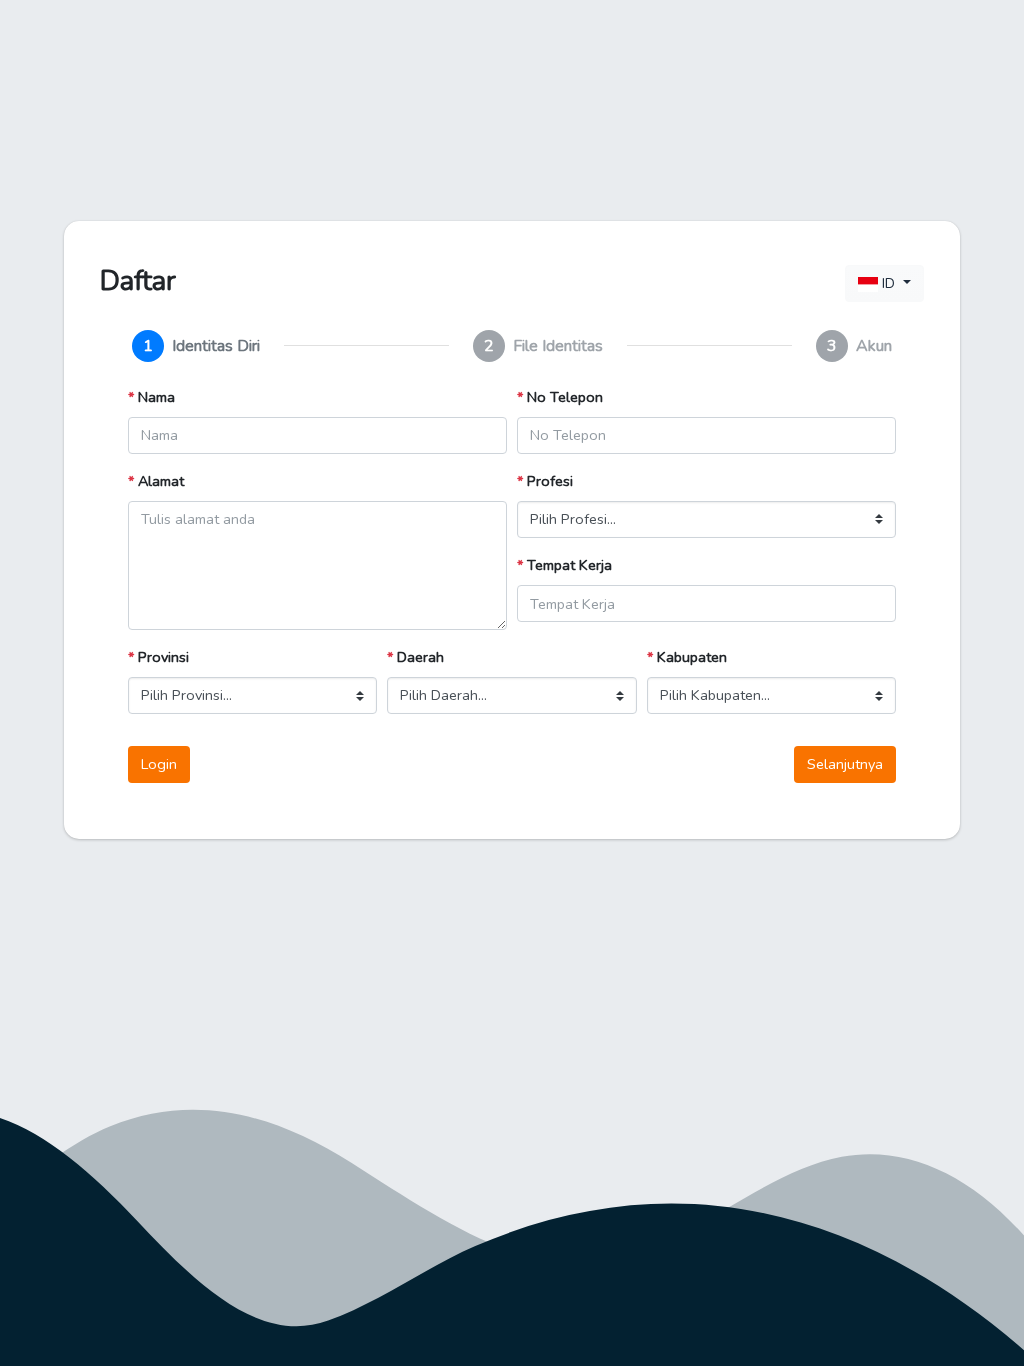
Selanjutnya (845, 764)
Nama (151, 397)
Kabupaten (687, 657)
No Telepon (560, 397)
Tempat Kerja (564, 565)
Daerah (415, 657)
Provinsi (158, 657)
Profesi (545, 481)
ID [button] (888, 283)
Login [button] (159, 764)
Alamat (156, 481)
